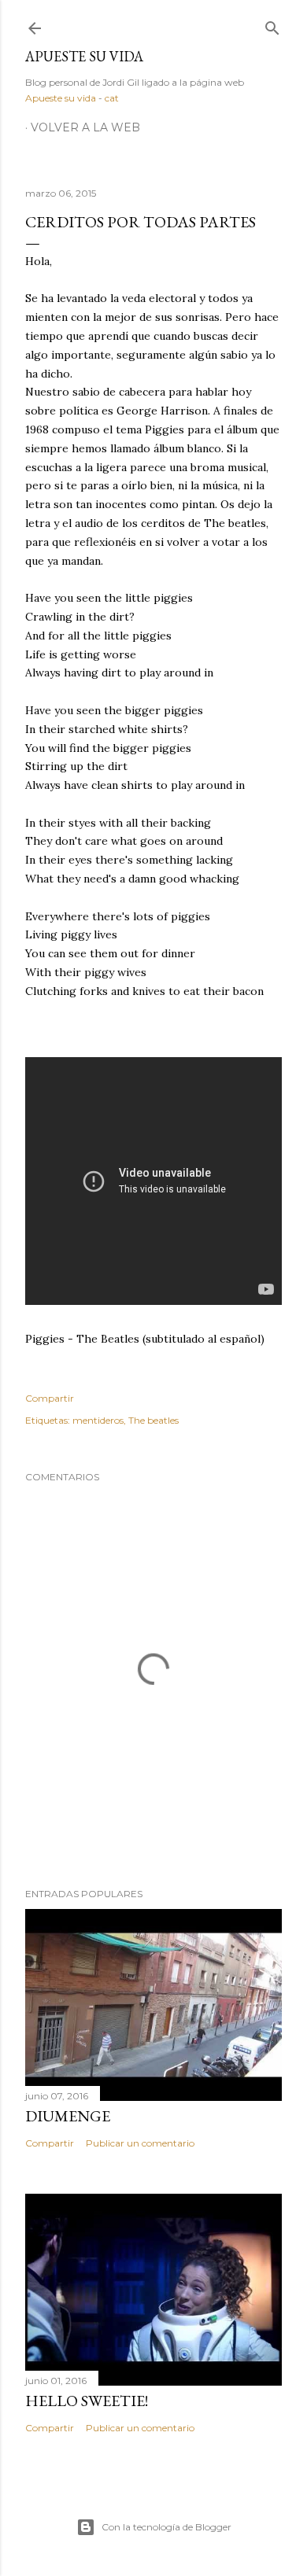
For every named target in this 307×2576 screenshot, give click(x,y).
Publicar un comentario (140, 2143)
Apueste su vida (84, 56)
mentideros (98, 1420)
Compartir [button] (50, 1398)
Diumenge (68, 2116)
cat (112, 98)
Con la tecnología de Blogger (166, 2527)
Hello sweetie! (87, 2401)
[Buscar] (272, 25)
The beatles (153, 1420)
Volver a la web (85, 127)
